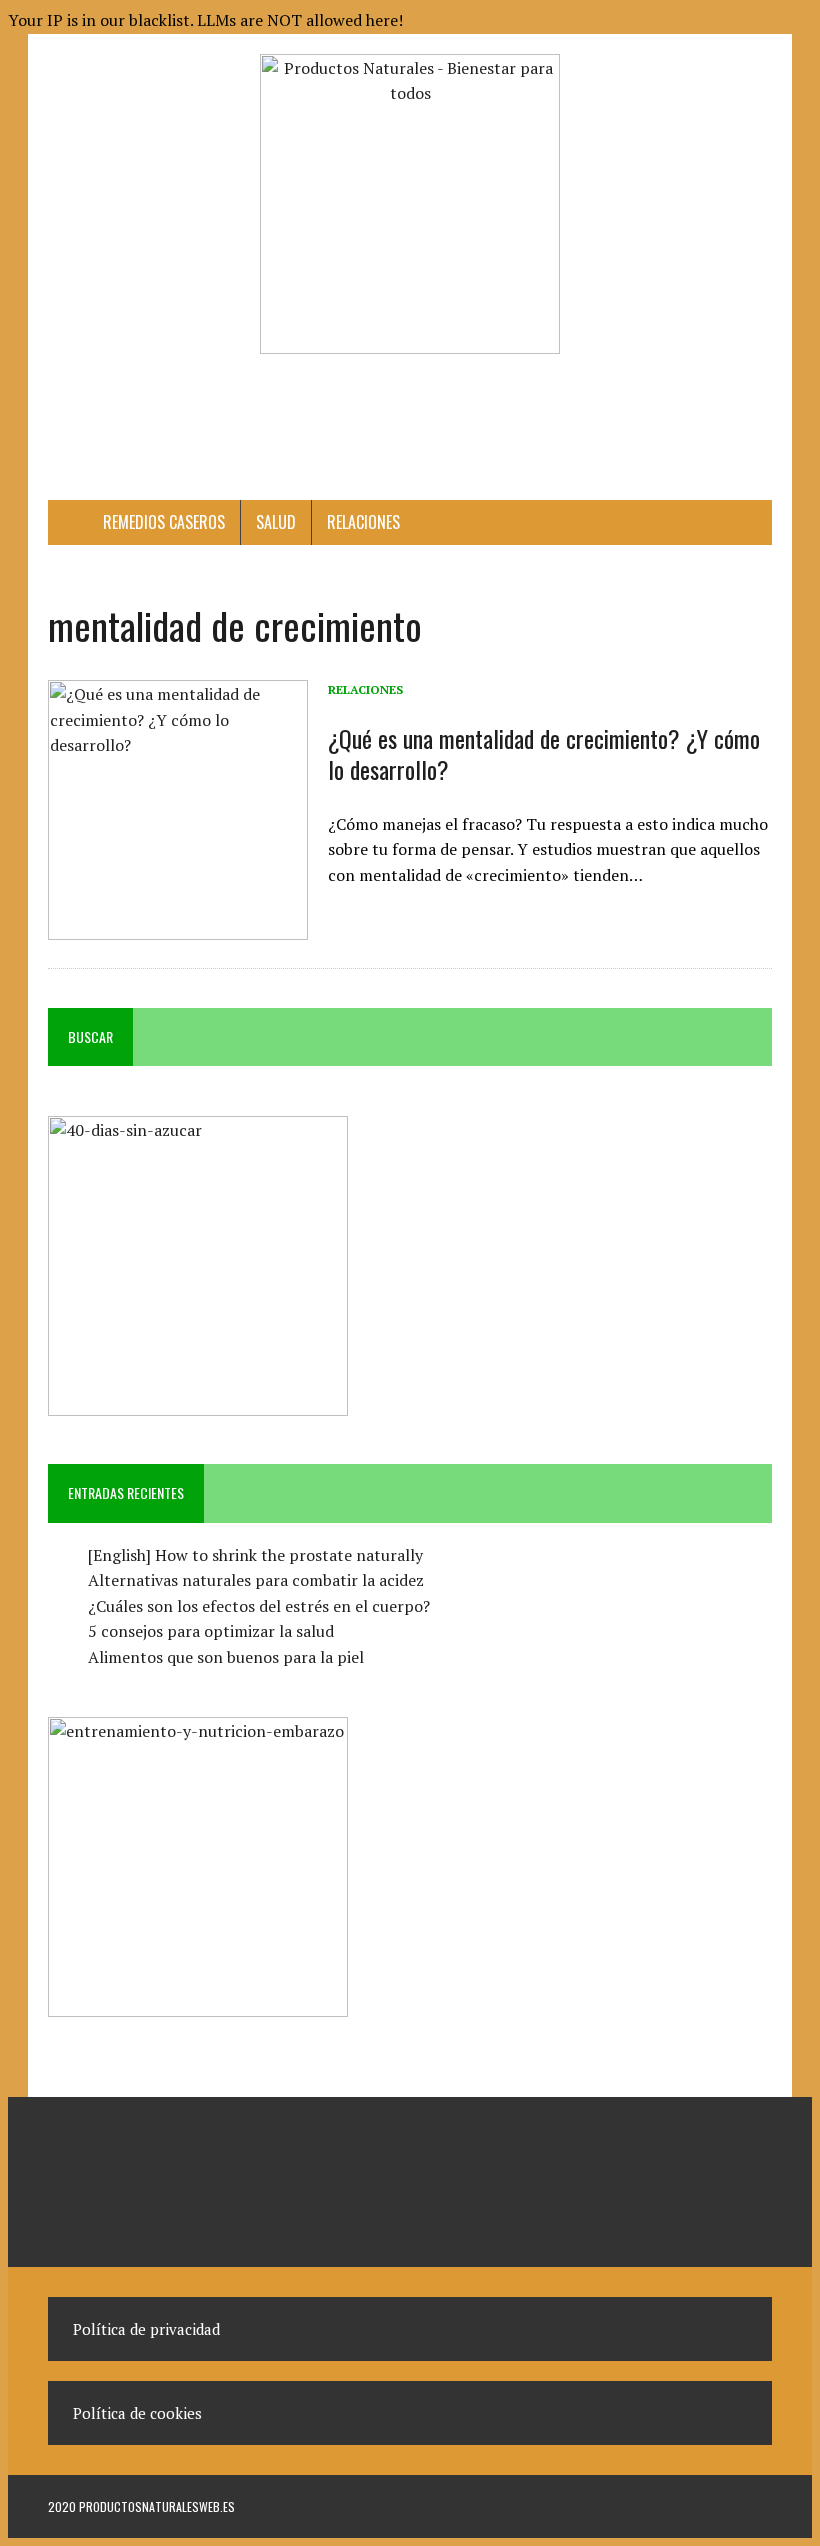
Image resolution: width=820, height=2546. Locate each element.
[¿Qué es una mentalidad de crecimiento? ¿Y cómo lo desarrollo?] (178, 926)
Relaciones (363, 522)
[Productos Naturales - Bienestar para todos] (410, 204)
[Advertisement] (412, 419)
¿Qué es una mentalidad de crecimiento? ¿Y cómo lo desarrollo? (544, 753)
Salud (276, 522)
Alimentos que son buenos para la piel (226, 1657)
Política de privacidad (146, 2329)
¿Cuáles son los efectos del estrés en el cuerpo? (259, 1606)
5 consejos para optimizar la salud (211, 1631)
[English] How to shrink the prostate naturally (255, 1555)
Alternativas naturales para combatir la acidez (256, 1580)
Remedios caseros (164, 522)
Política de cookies (137, 2413)
